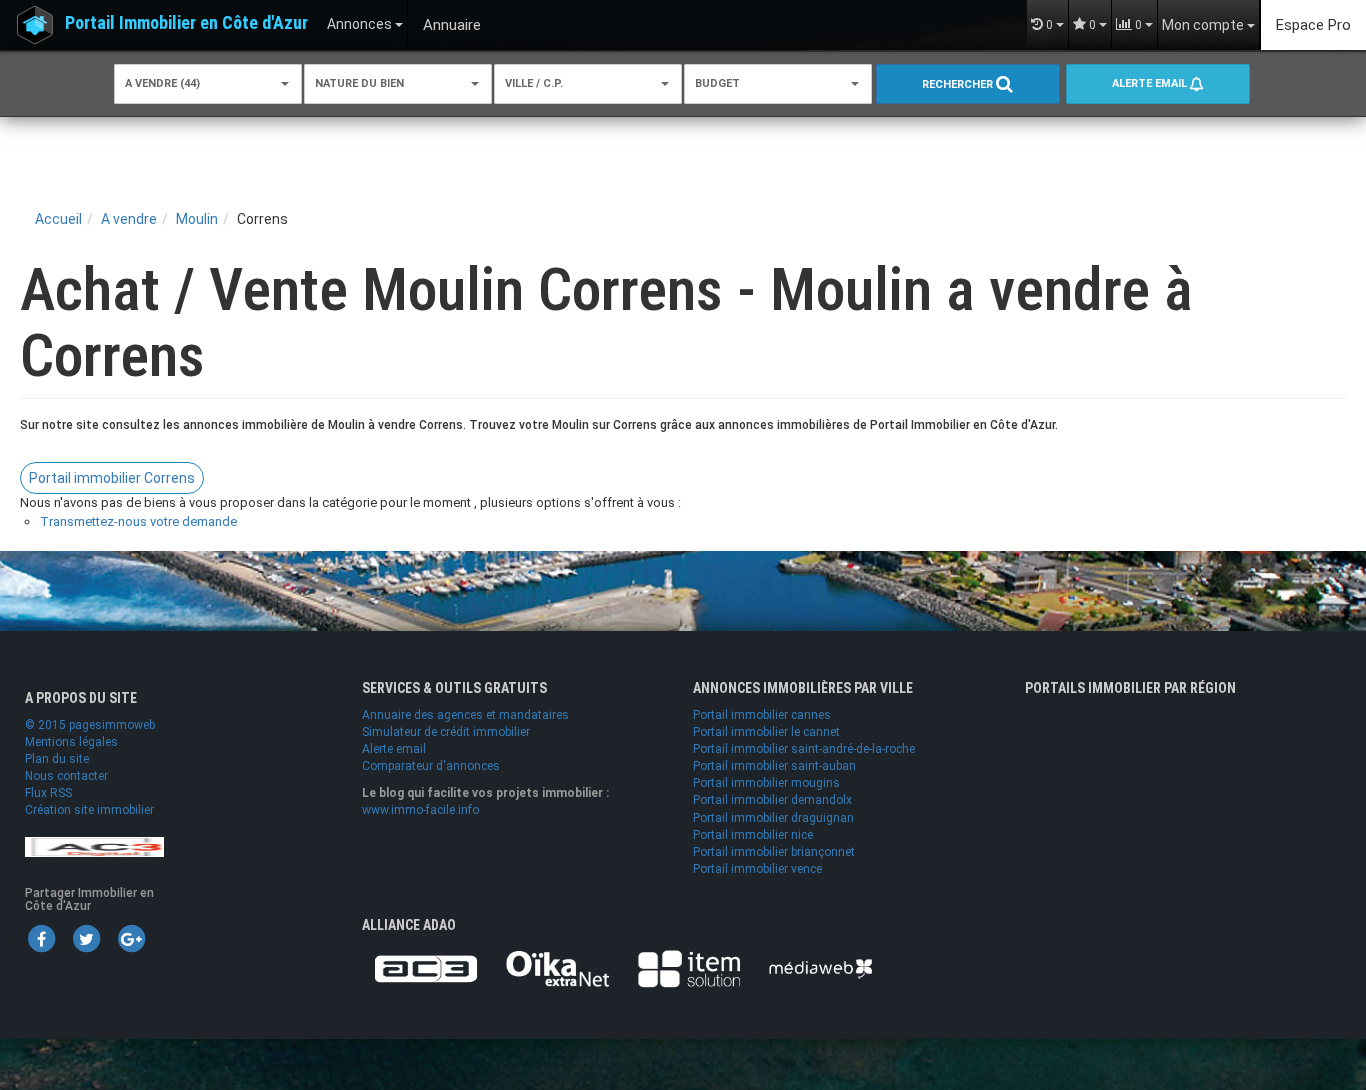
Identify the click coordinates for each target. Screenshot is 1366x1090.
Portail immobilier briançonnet (774, 852)
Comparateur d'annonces (431, 766)
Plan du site (57, 759)
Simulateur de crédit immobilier (446, 732)
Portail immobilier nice (753, 835)
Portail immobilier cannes (762, 715)
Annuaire (452, 25)
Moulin (197, 219)
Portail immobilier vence (757, 869)
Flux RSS (48, 793)
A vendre (129, 219)
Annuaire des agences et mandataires (465, 715)
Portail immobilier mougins (766, 783)
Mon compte (1204, 25)
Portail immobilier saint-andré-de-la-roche (804, 749)
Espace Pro (1313, 25)
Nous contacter (66, 776)
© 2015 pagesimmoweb (90, 725)
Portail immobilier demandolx (772, 800)
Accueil (58, 219)
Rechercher (959, 84)
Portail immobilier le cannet (766, 732)
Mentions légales (71, 742)
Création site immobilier (89, 810)
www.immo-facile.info (420, 810)
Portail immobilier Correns (112, 478)
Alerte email (1151, 83)
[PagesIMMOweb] (94, 846)
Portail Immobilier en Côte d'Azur (186, 22)
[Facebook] (41, 938)
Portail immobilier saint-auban (774, 766)
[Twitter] (86, 938)
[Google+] (131, 938)
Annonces (361, 24)
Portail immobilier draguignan (773, 818)
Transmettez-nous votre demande (138, 521)
